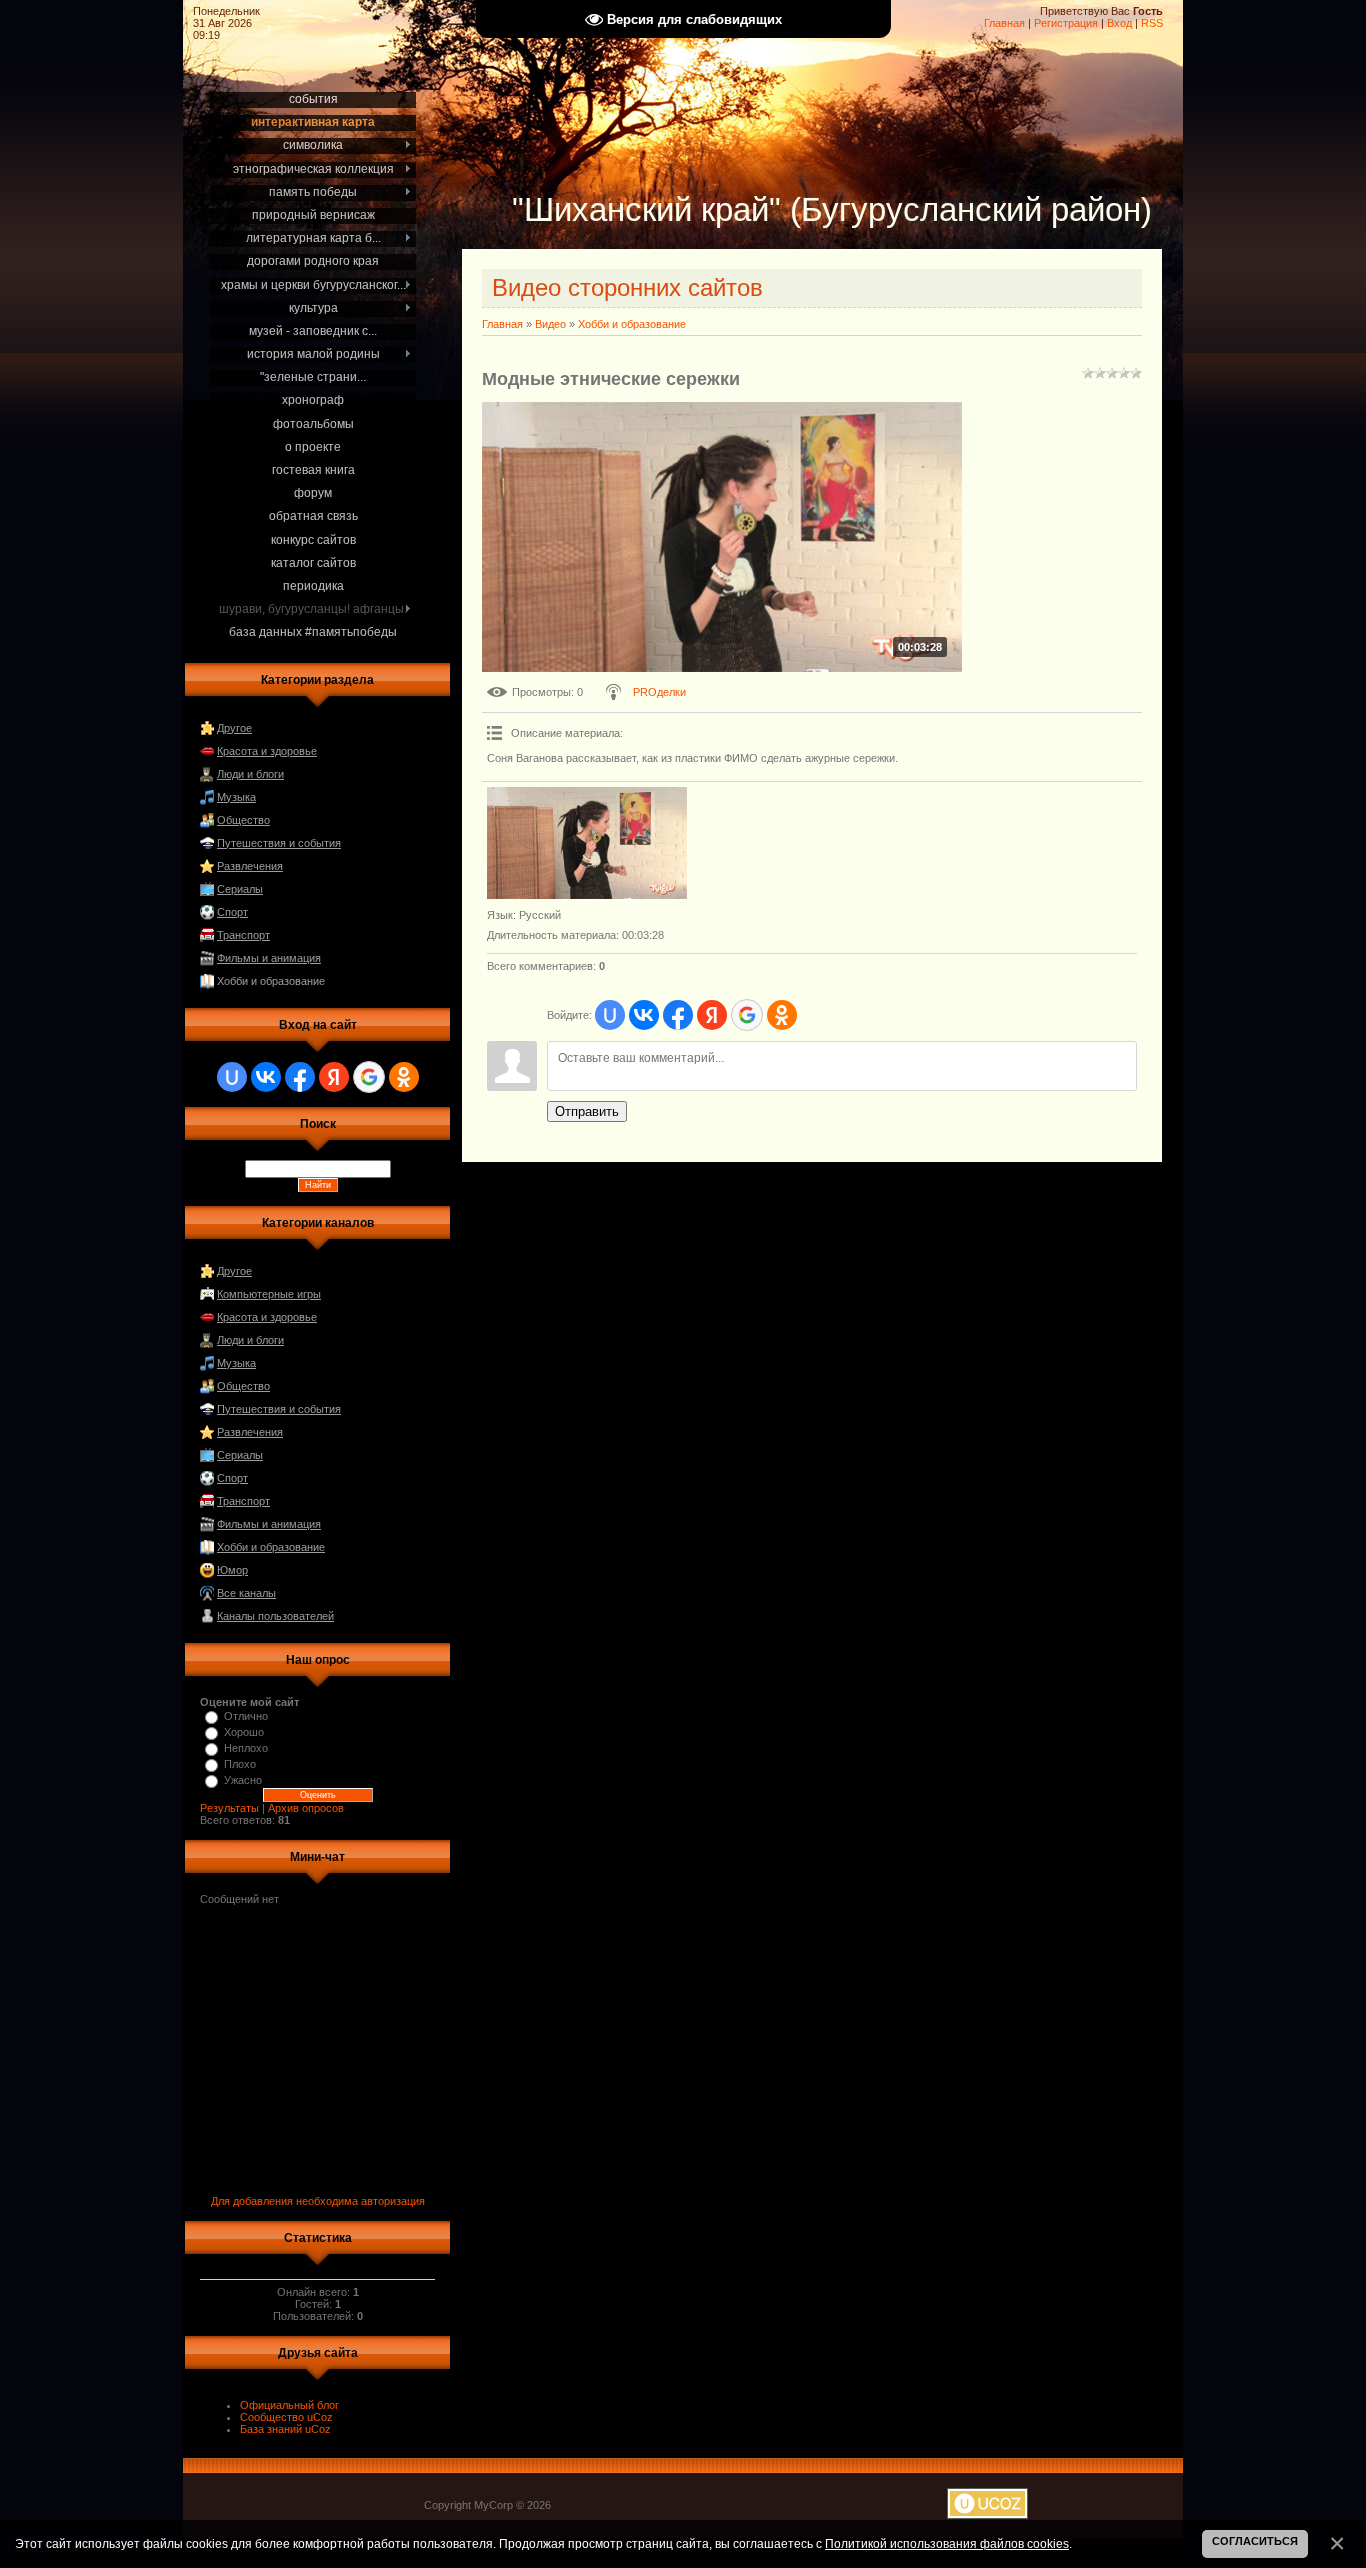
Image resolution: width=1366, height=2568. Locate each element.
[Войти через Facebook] (300, 1077)
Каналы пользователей (275, 1616)
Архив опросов (306, 1808)
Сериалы (240, 889)
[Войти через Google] (369, 1077)
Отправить (587, 1111)
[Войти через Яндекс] (334, 1077)
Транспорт (243, 935)
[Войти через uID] (232, 1077)
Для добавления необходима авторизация (318, 2201)
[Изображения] (587, 843)
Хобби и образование (271, 981)
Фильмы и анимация (269, 958)
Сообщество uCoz (286, 2417)
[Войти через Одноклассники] (404, 1077)
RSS (1152, 23)
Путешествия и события (279, 843)
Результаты (229, 1808)
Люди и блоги (250, 774)
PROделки (659, 692)
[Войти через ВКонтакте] (266, 1077)
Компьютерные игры (269, 1294)
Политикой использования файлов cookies (947, 2543)
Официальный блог (289, 2405)
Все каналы (246, 1593)
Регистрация (1066, 23)
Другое (234, 728)
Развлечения (250, 866)
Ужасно (243, 1780)
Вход (1119, 23)
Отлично (246, 1716)
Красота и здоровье (267, 751)
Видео (550, 324)
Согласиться (1255, 2541)
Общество (243, 820)
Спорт (232, 912)
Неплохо (246, 1748)
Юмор (232, 1570)
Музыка (236, 797)
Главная (1004, 23)
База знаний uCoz (285, 2429)
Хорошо (244, 1732)
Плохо (240, 1764)
